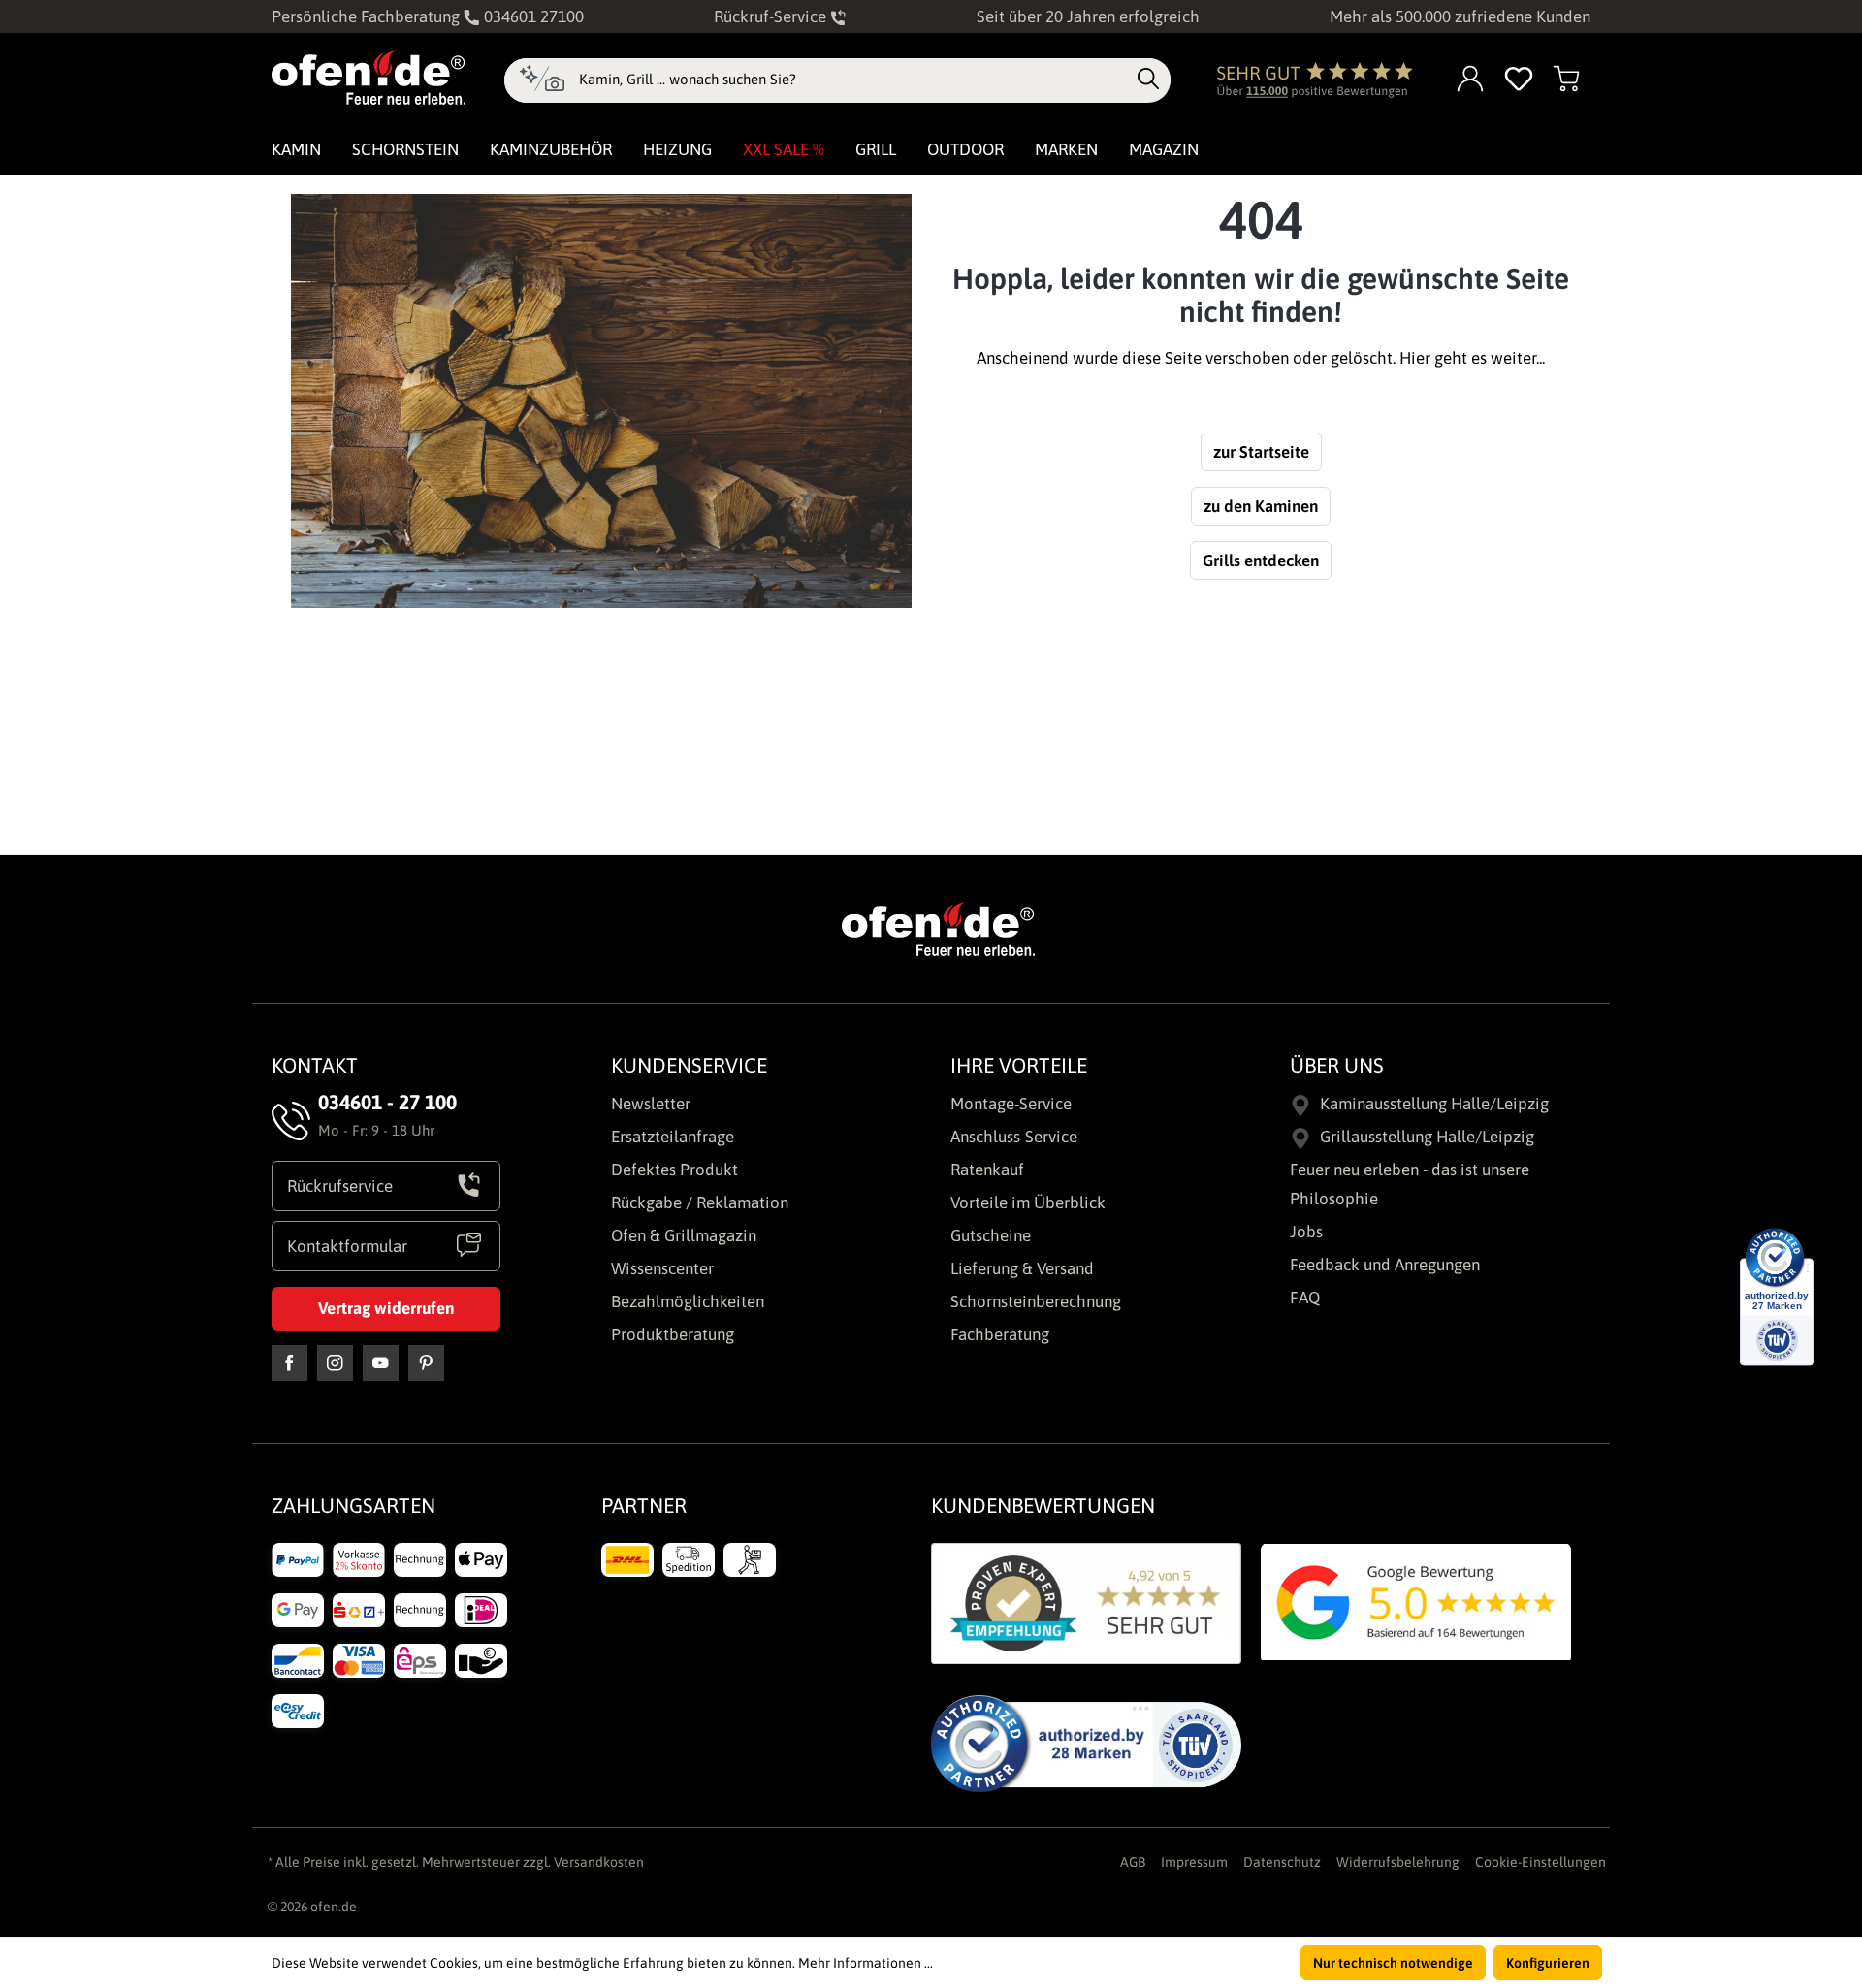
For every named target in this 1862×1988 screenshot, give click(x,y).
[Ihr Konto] (1471, 80)
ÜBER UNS (1337, 1065)
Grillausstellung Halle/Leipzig (1427, 1137)
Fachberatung (1000, 1334)
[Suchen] (1148, 80)
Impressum (1194, 1862)
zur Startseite (1261, 452)
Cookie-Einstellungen (1541, 1862)
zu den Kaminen (1261, 506)
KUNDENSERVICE (689, 1065)
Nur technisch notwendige (1393, 1963)
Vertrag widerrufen (386, 1308)
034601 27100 (532, 16)
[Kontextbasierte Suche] (542, 80)
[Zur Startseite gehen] (369, 78)
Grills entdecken (1261, 561)
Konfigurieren (1548, 1963)
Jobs (1306, 1232)
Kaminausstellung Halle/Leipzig (1434, 1104)
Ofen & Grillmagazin (684, 1235)
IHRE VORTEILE (1019, 1065)
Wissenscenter (662, 1268)
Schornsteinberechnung (1036, 1301)
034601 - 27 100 (387, 1102)
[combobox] (853, 80)
